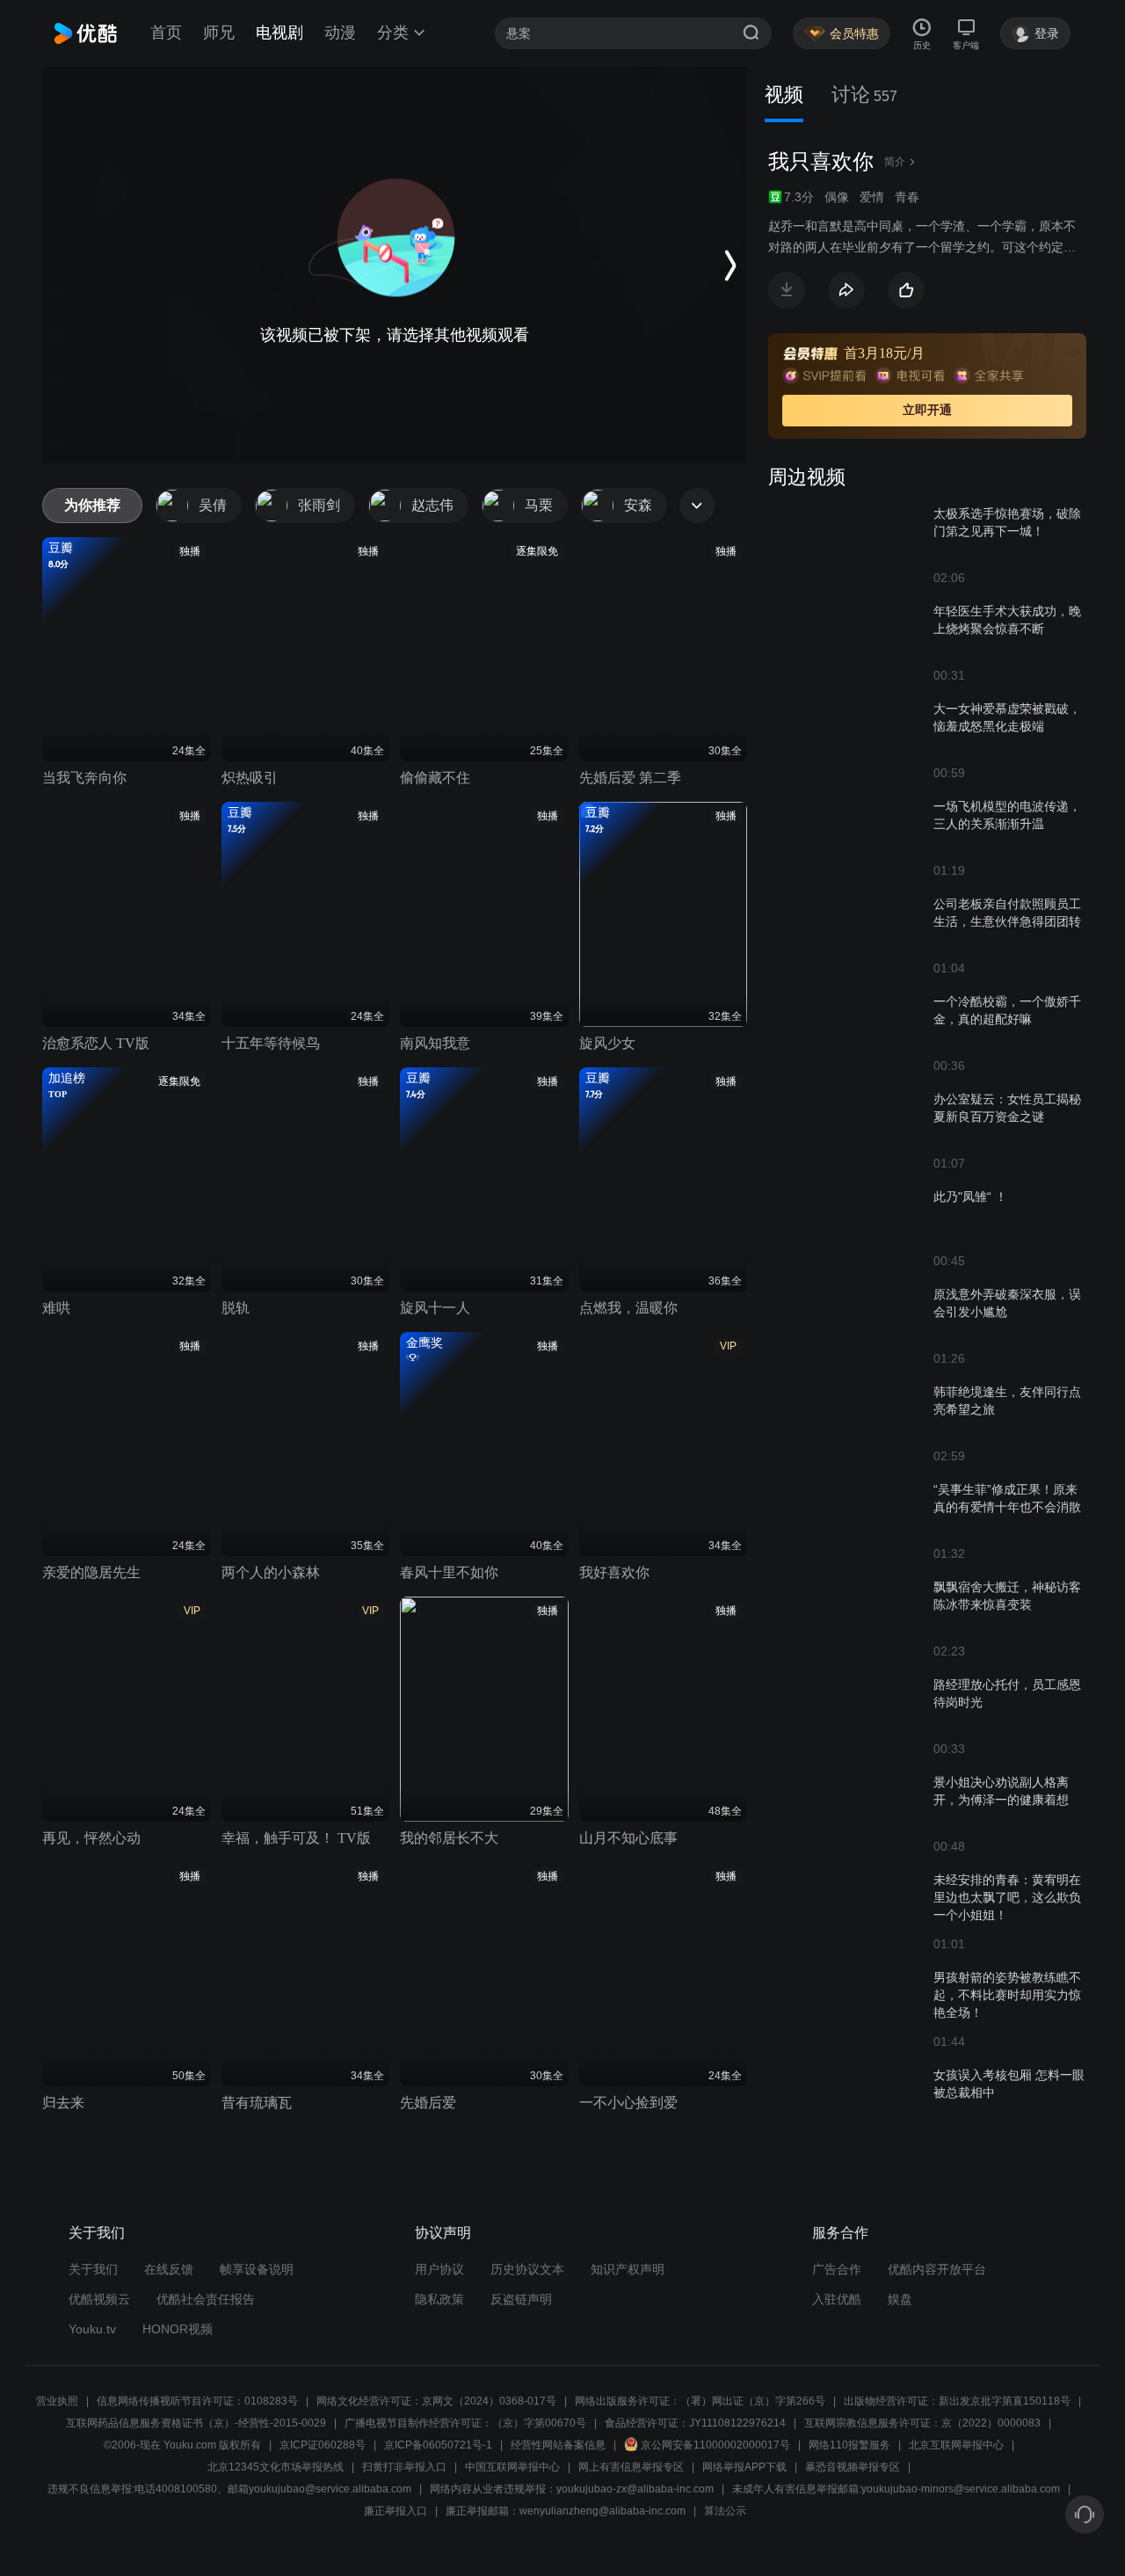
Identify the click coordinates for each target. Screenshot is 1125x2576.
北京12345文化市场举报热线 (276, 2467)
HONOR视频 (178, 2329)
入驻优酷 (837, 2299)
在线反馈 (169, 2269)
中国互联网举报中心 (512, 2467)
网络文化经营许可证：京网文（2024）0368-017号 (436, 2401)
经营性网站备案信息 (558, 2445)
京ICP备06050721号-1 (438, 2445)
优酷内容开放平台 (937, 2269)
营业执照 (57, 2401)
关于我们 (93, 2269)
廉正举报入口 (396, 2511)
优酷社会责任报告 (206, 2299)
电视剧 (279, 33)
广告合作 (837, 2269)
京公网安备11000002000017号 (715, 2445)
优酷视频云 (99, 2299)
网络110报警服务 (849, 2445)
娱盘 (900, 2299)
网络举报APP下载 (744, 2467)
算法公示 (725, 2511)
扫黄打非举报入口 (404, 2467)
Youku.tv (92, 2329)
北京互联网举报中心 (956, 2445)
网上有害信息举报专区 (631, 2467)
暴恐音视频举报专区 (853, 2467)
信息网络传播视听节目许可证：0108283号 (197, 2401)
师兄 (219, 33)
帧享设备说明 (257, 2269)
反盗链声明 (521, 2299)
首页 (166, 33)
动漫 (340, 33)
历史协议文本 (527, 2269)
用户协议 (439, 2269)
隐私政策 (439, 2299)
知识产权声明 (628, 2269)
